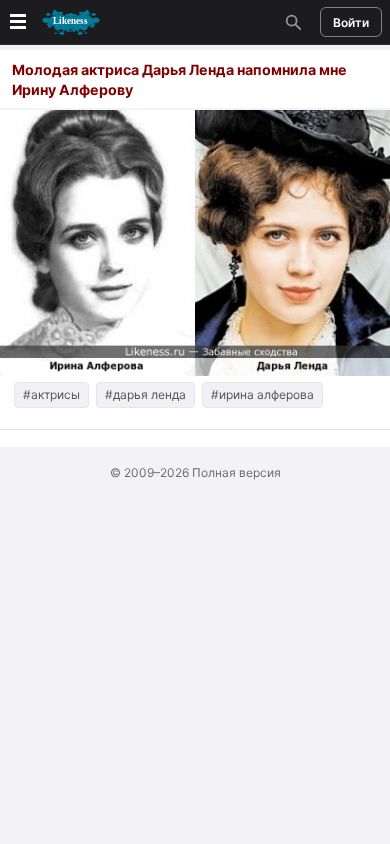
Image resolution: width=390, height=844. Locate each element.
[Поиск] (291, 22)
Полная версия (236, 472)
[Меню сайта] (53, 22)
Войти (351, 22)
